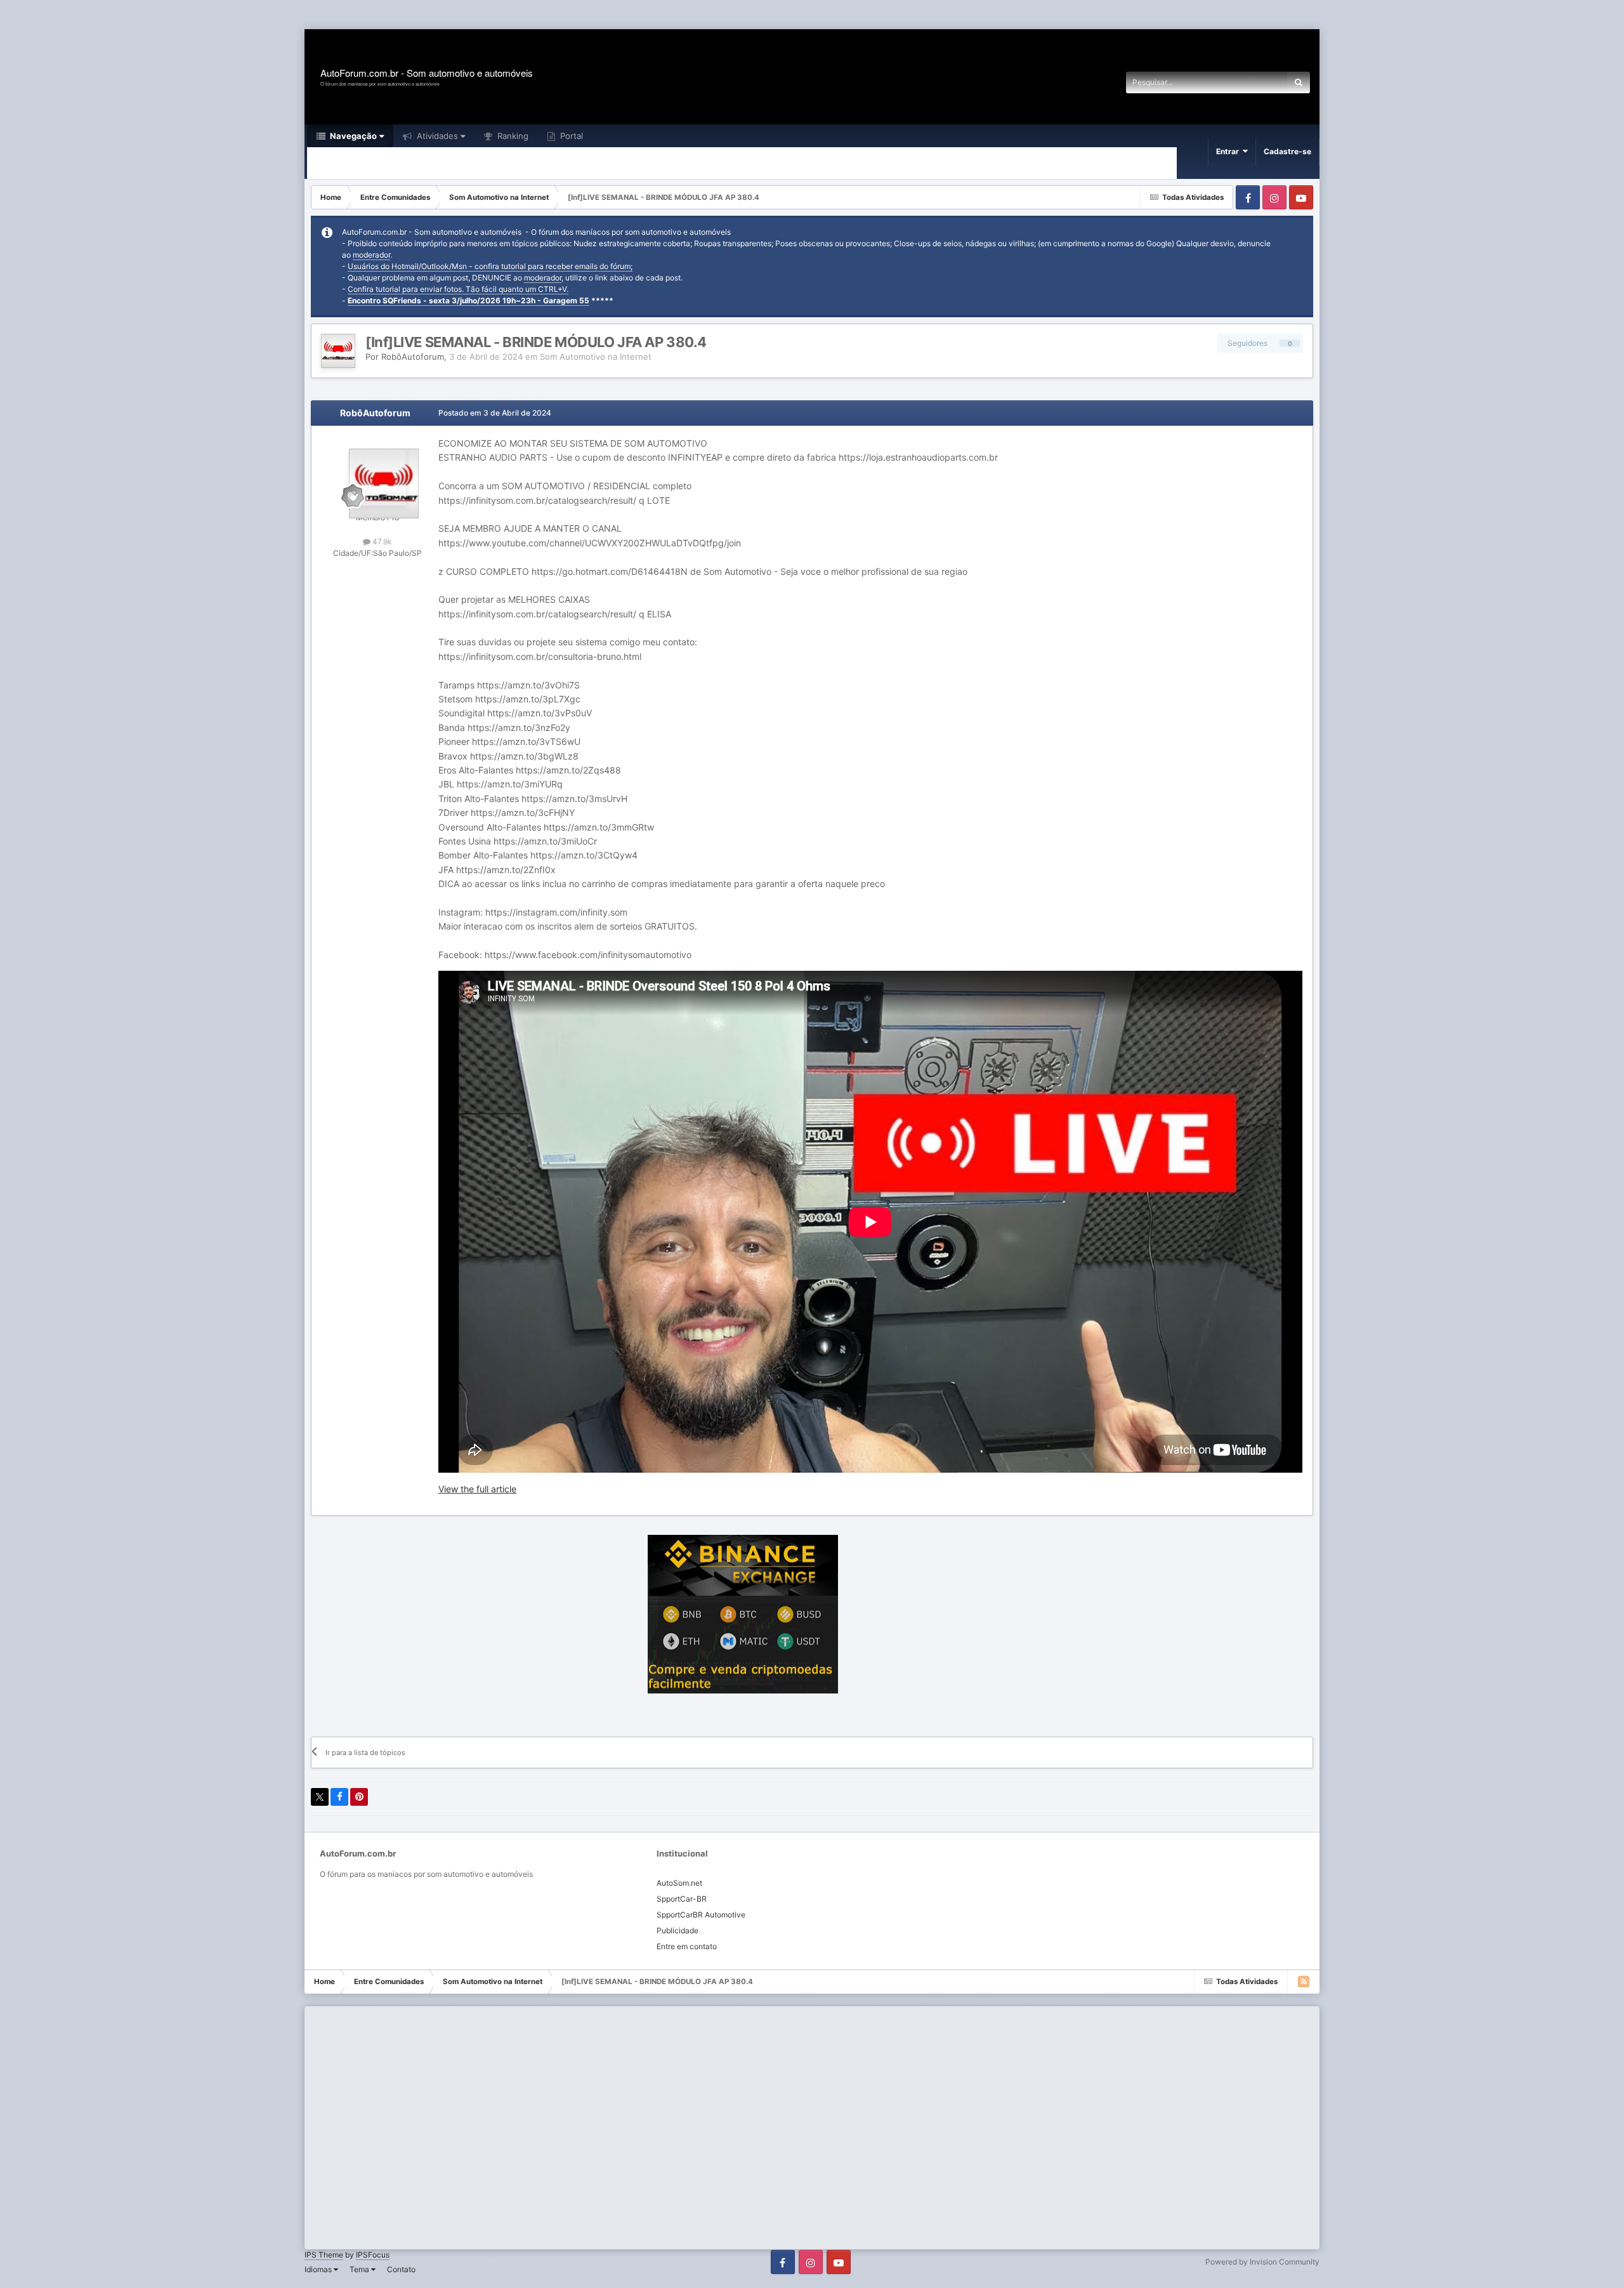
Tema (360, 2269)
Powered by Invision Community (1262, 2262)
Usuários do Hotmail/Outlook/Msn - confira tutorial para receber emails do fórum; (490, 266)
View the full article (477, 1489)
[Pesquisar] (1299, 82)
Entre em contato (687, 1946)
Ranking (512, 136)
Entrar (1229, 151)
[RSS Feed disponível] (1304, 1982)
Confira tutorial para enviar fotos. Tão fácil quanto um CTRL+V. (458, 289)
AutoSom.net (679, 1883)
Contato (401, 2269)
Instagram (1274, 197)
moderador (371, 255)
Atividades (436, 136)
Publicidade (678, 1930)
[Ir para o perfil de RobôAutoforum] (338, 351)
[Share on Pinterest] (359, 1797)
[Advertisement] (231, 16)
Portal (570, 136)
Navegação (352, 136)
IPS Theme (324, 2255)
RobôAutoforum (413, 357)
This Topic (1252, 82)
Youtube (1301, 197)
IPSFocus (373, 2255)
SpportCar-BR (682, 1899)
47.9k (381, 542)
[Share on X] (320, 1797)
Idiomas (319, 2269)
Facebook (1248, 197)
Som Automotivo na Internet (596, 357)
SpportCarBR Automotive (701, 1915)
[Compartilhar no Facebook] (339, 1797)
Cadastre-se (1287, 151)
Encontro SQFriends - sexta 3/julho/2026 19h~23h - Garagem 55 (468, 300)
